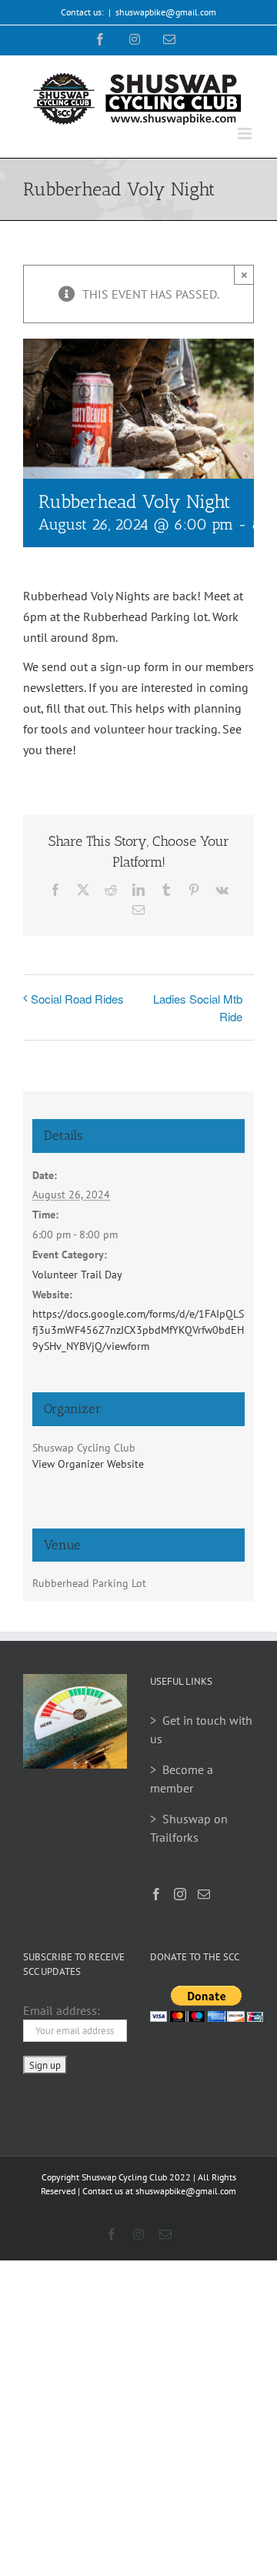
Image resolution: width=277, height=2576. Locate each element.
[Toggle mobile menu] (246, 134)
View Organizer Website (88, 1464)
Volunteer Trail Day (77, 1275)
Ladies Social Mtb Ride (198, 1007)
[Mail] (204, 1894)
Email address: (62, 2010)
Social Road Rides (77, 999)
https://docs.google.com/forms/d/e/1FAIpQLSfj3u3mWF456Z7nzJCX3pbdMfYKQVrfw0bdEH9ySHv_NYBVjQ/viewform (138, 1330)
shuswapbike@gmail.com (166, 12)
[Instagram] (180, 1894)
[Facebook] (156, 1894)
